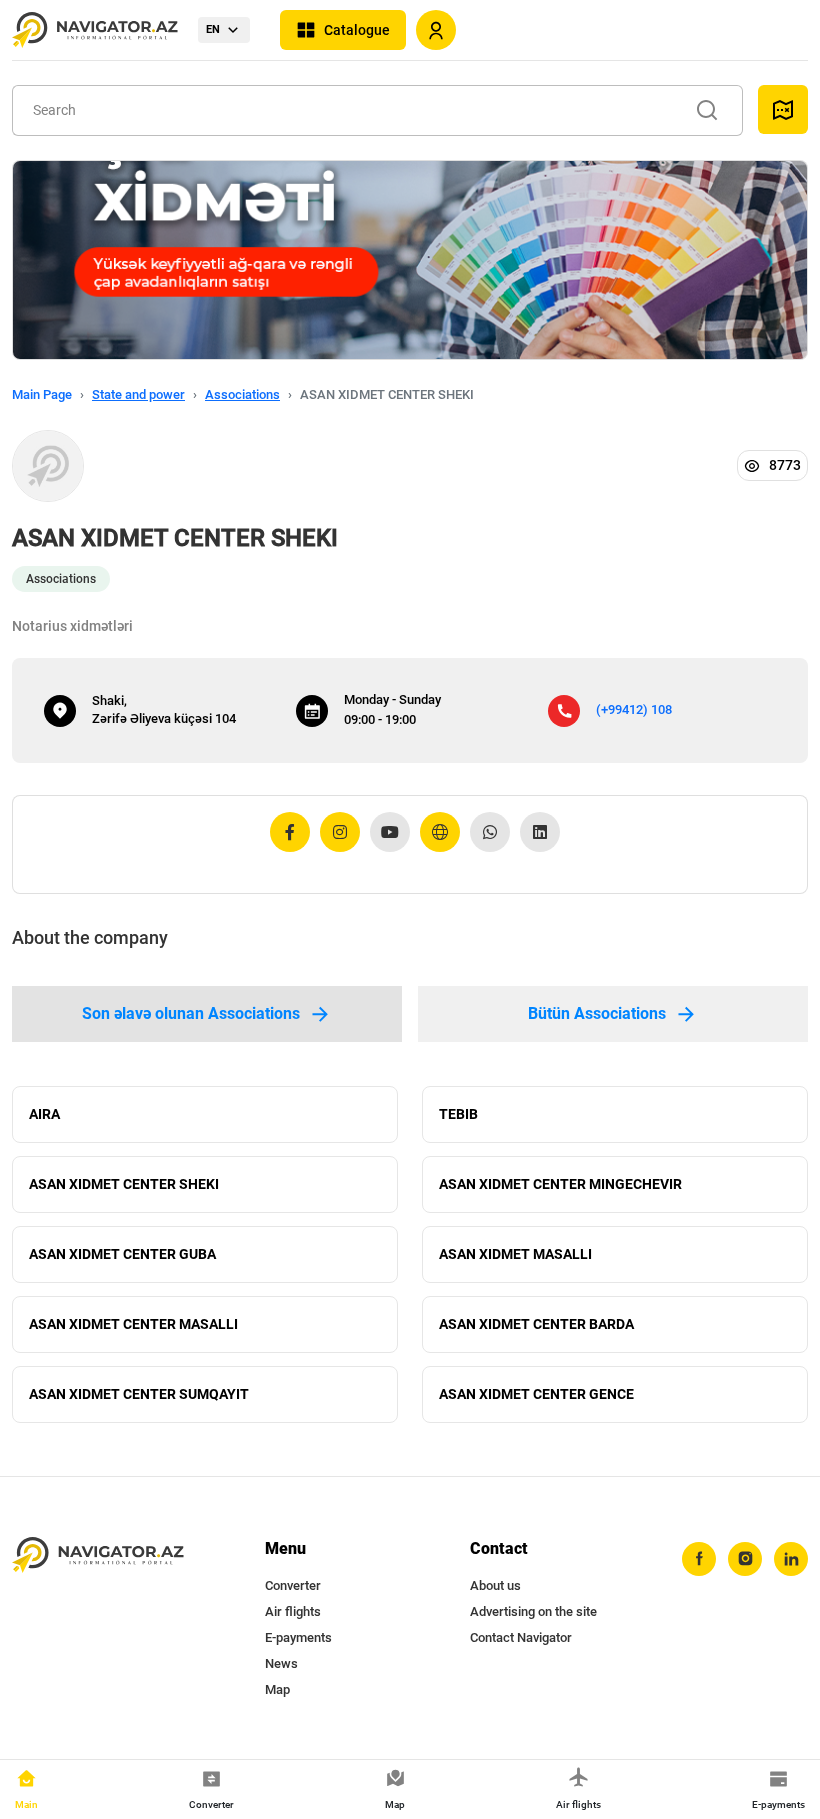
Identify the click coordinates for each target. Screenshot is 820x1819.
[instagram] (745, 1559)
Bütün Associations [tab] (597, 1013)
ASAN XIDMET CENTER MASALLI (133, 1324)
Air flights (293, 1611)
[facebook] (699, 1559)
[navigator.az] (98, 1555)
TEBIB (458, 1114)
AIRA (44, 1114)
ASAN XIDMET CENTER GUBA (122, 1254)
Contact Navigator (521, 1637)
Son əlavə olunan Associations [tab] (191, 1013)
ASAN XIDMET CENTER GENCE (536, 1394)
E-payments (298, 1637)
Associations (242, 394)
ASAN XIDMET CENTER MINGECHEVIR (560, 1184)
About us (495, 1585)
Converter (293, 1585)
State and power (138, 394)
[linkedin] (791, 1559)
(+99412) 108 (634, 709)
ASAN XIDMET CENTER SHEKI (124, 1184)
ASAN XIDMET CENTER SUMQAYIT (139, 1394)
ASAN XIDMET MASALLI (515, 1254)
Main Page (42, 394)
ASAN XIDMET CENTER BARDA (536, 1324)
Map (277, 1689)
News (281, 1663)
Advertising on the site (533, 1611)
